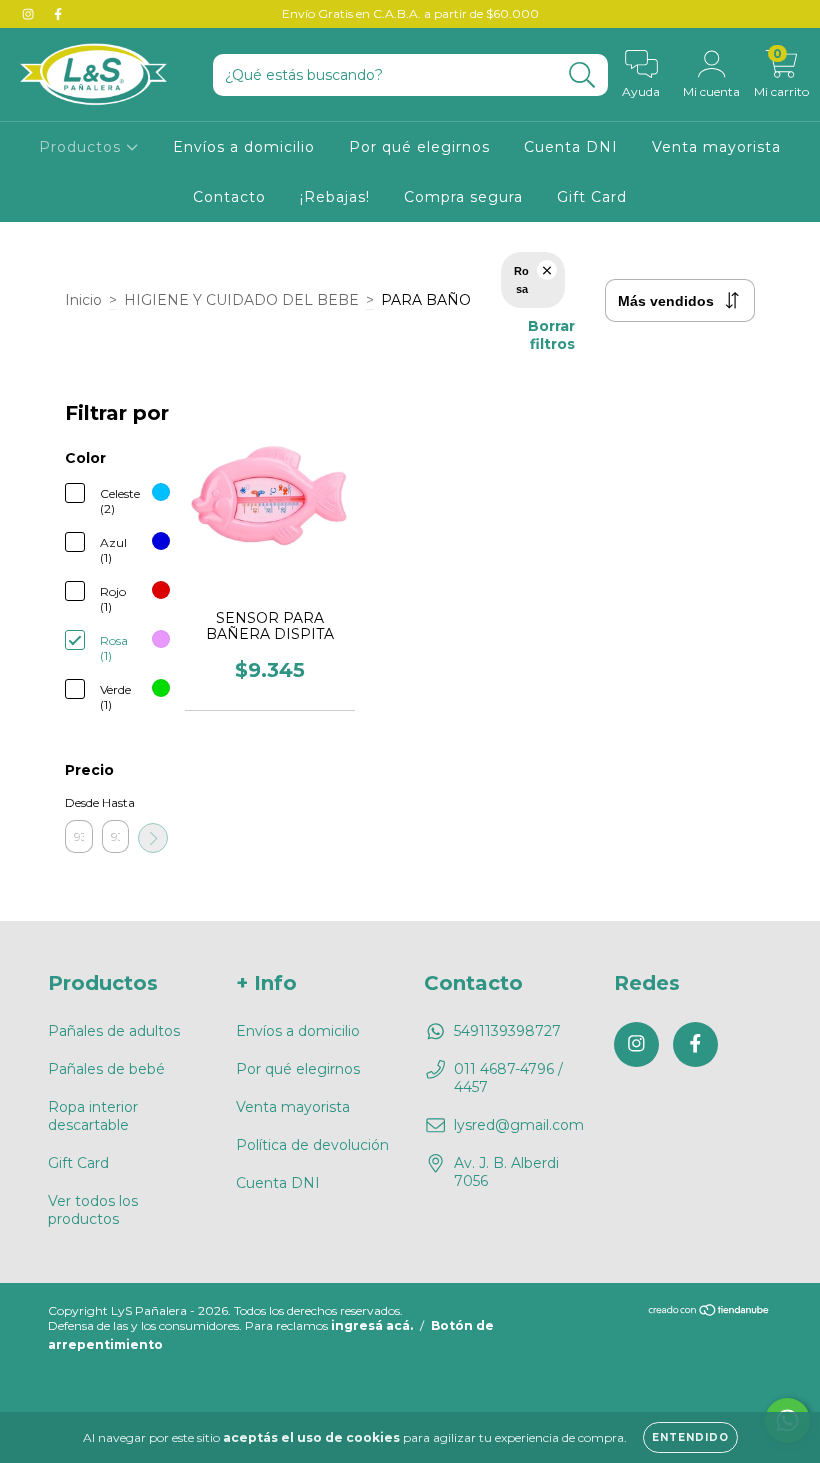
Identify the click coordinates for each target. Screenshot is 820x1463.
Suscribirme (410, 409)
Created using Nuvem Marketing (410, 477)
